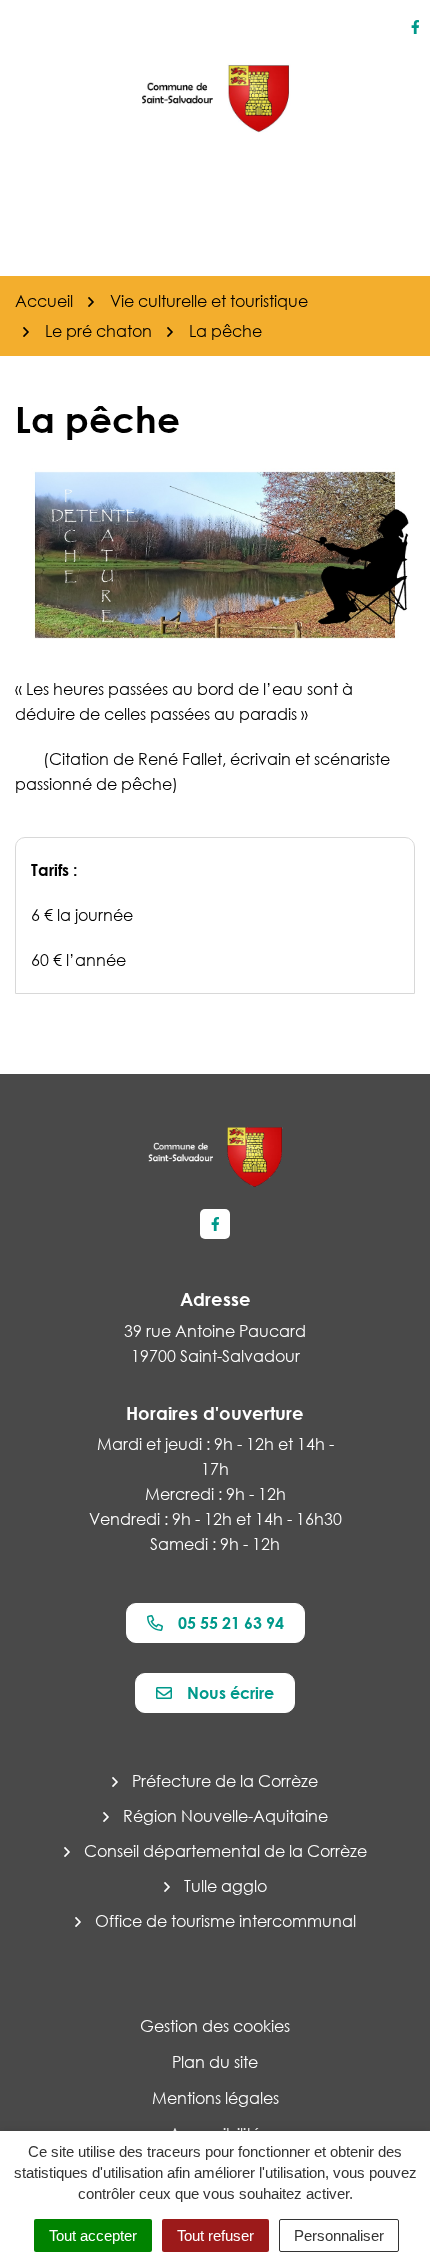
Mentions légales (215, 2098)
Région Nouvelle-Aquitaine (225, 1816)
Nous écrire (230, 1693)
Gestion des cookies (215, 2026)
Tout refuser (215, 2235)
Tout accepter (93, 2235)
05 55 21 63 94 (231, 1623)
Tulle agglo (225, 1886)
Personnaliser (339, 2235)
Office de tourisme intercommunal (225, 1921)
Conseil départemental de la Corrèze (225, 1851)
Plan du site (215, 2062)
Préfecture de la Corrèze (225, 1781)
